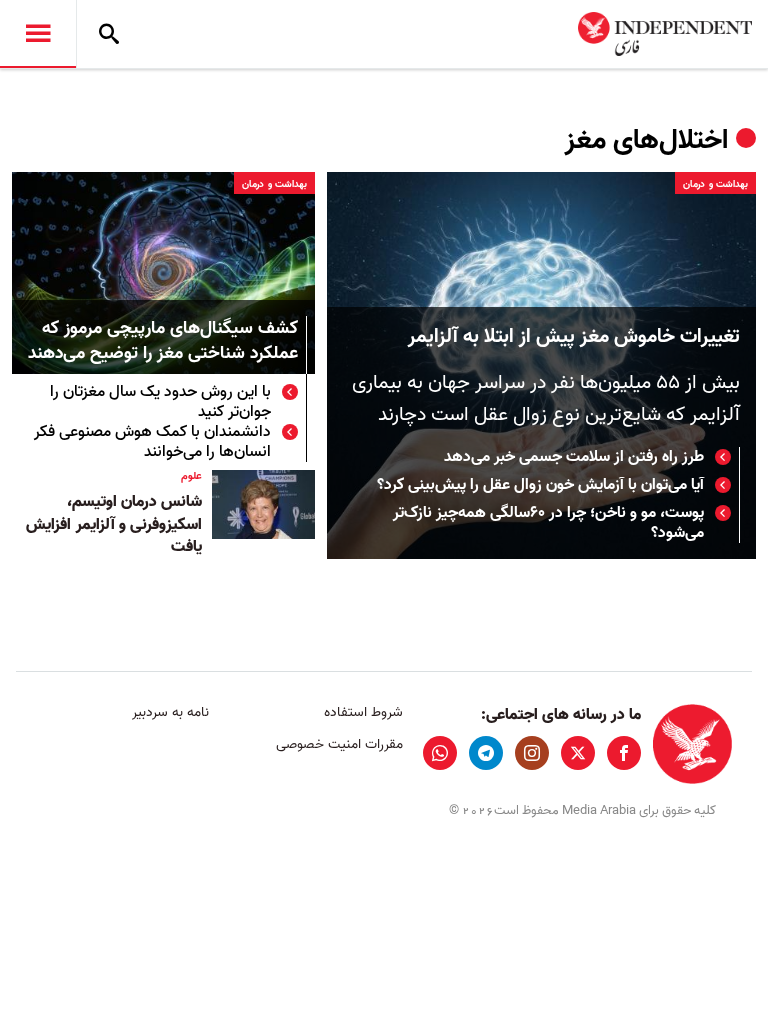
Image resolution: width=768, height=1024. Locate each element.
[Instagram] (532, 753)
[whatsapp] (440, 753)
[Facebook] (624, 753)
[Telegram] (486, 753)
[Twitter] (578, 753)
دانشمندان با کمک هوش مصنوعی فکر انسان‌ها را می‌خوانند (152, 442)
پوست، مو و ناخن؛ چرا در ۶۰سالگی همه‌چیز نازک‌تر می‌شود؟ (548, 523)
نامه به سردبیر (170, 712)
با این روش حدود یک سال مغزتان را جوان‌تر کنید (160, 402)
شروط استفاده (363, 712)
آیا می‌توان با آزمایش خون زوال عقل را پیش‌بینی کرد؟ (540, 485)
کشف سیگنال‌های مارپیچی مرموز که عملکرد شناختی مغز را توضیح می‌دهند (163, 342)
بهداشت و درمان (715, 184)
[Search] (109, 34)
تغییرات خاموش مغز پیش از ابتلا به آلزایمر (574, 337)
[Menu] (38, 34)
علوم (191, 476)
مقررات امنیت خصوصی (339, 744)
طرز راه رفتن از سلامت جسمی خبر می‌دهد (574, 457)
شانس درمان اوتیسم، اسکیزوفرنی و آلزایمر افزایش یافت (114, 524)
